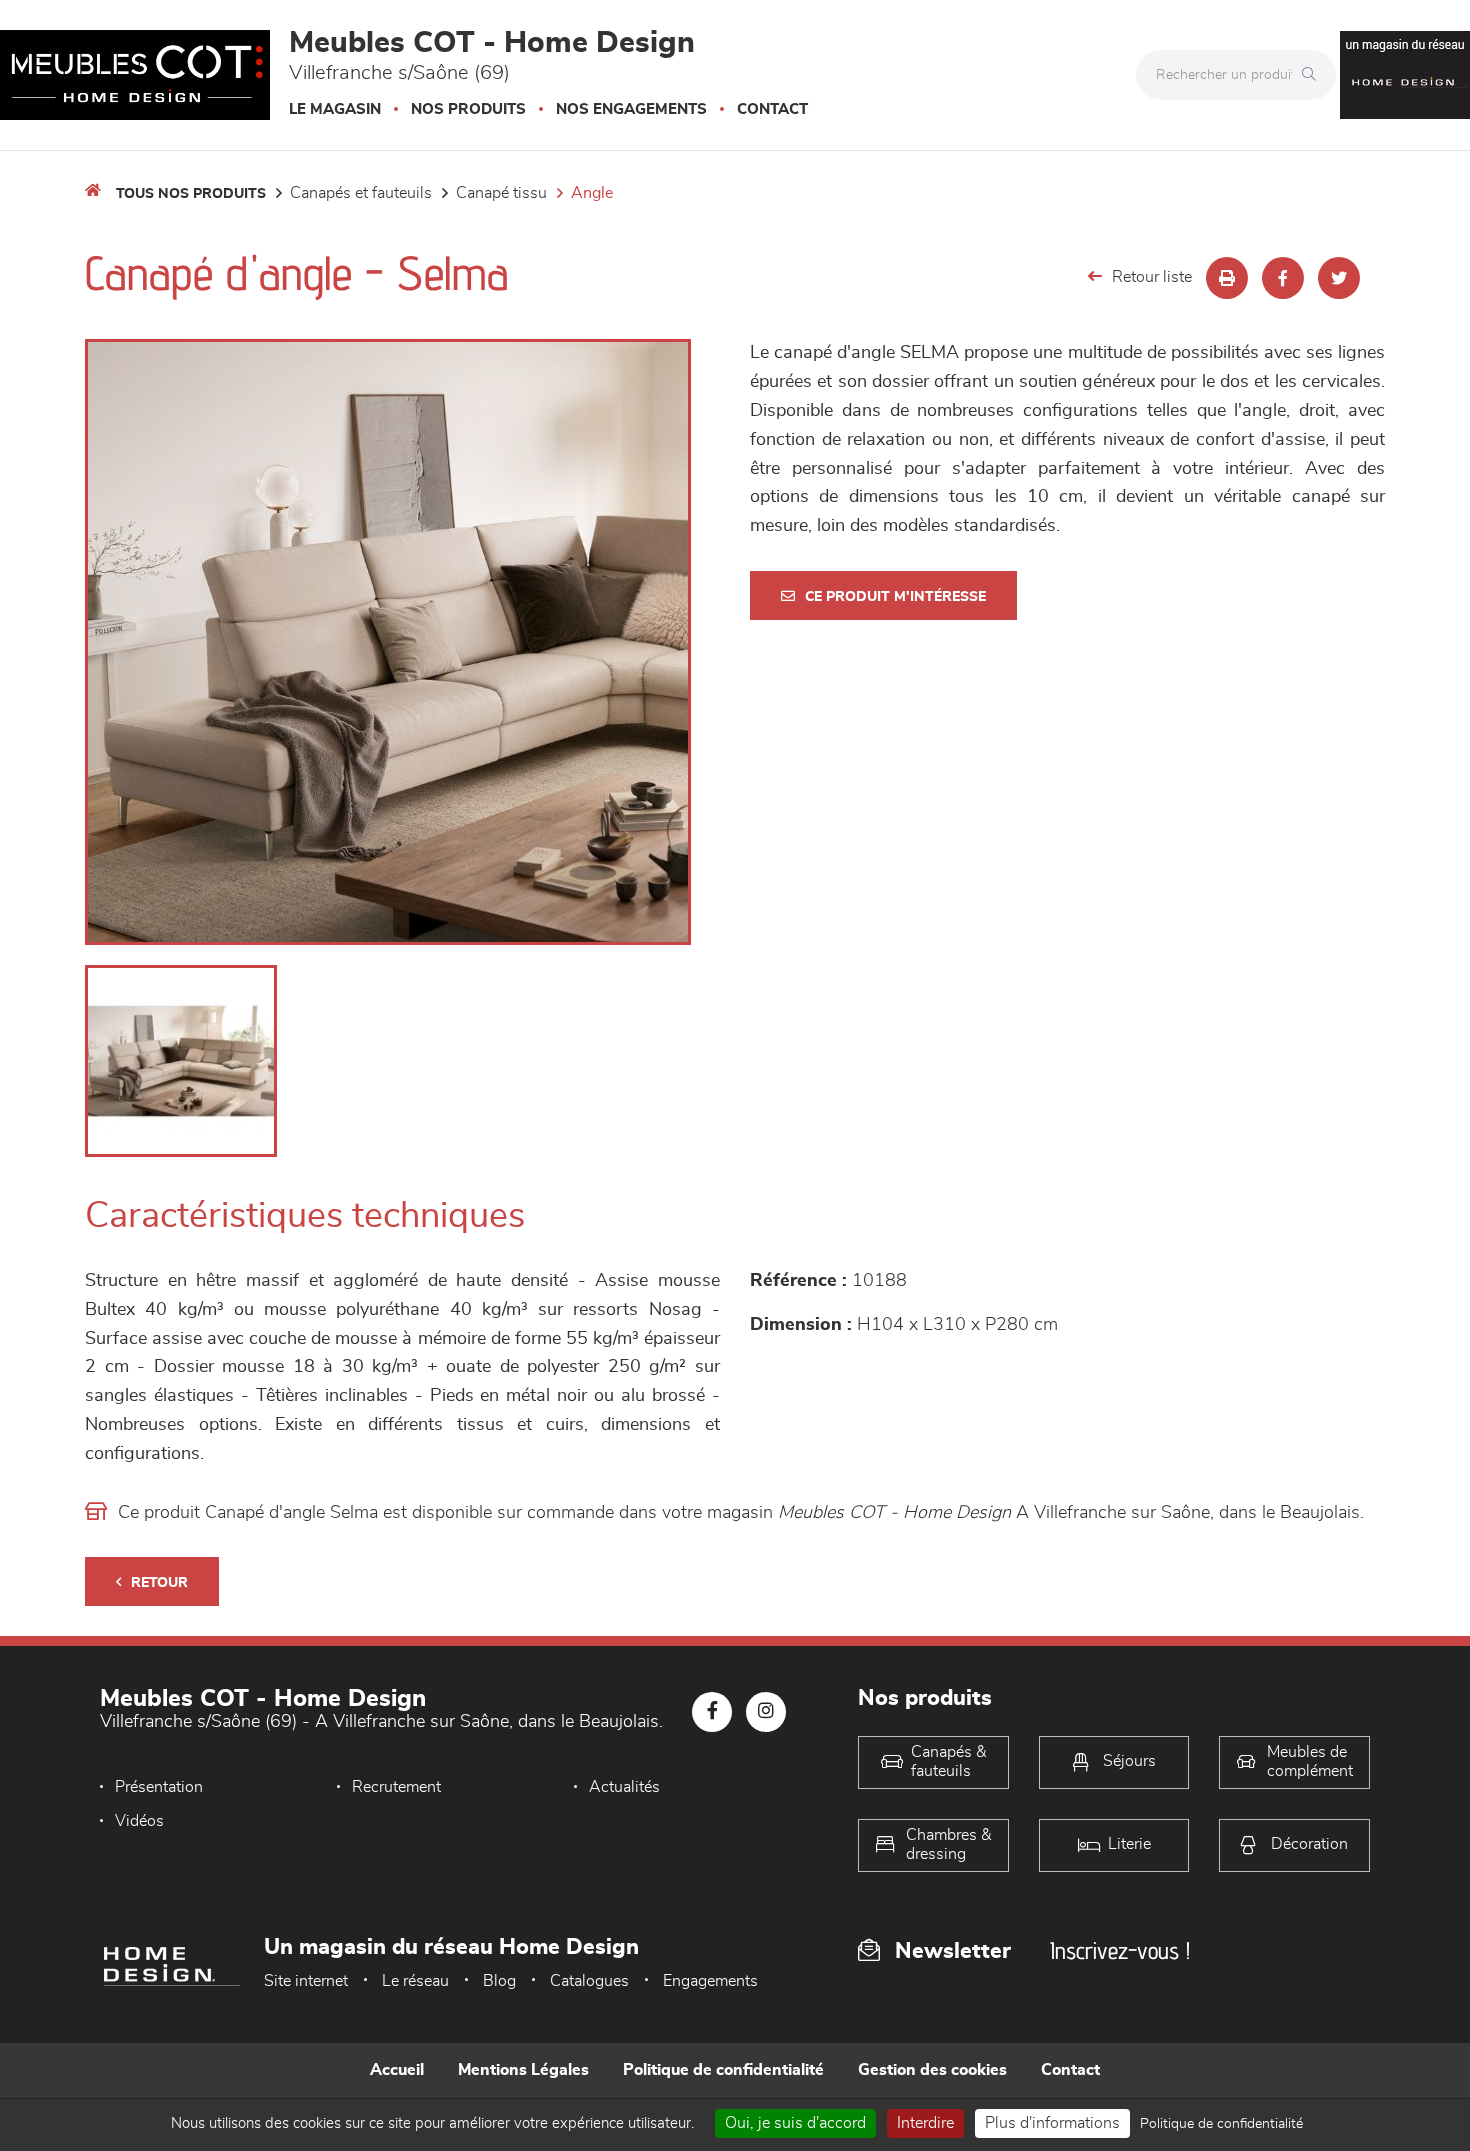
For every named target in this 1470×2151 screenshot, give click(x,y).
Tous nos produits (191, 194)
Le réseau (415, 1981)
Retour (159, 1583)
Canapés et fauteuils (361, 193)
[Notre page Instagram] (766, 1712)
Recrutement (396, 1787)
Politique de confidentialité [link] (1221, 2124)
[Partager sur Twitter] (1339, 278)
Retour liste (1152, 277)
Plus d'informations (1052, 2123)
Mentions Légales (523, 2070)
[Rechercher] (1314, 75)
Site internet (306, 1981)
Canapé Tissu (501, 193)
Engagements (710, 1981)
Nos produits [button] (468, 109)
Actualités (624, 1787)
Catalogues (589, 1981)
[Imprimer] (1227, 278)
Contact (772, 109)
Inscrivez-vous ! (1120, 1950)
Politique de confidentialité (723, 2070)
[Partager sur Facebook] (1283, 278)
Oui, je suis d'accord (795, 2123)
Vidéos (139, 1821)
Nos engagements (631, 109)
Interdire (925, 2123)
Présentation (159, 1787)
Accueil (397, 2070)
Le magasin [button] (335, 109)
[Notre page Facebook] (712, 1712)
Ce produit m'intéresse (895, 597)
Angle (592, 193)
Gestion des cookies (932, 2070)
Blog (499, 1981)
